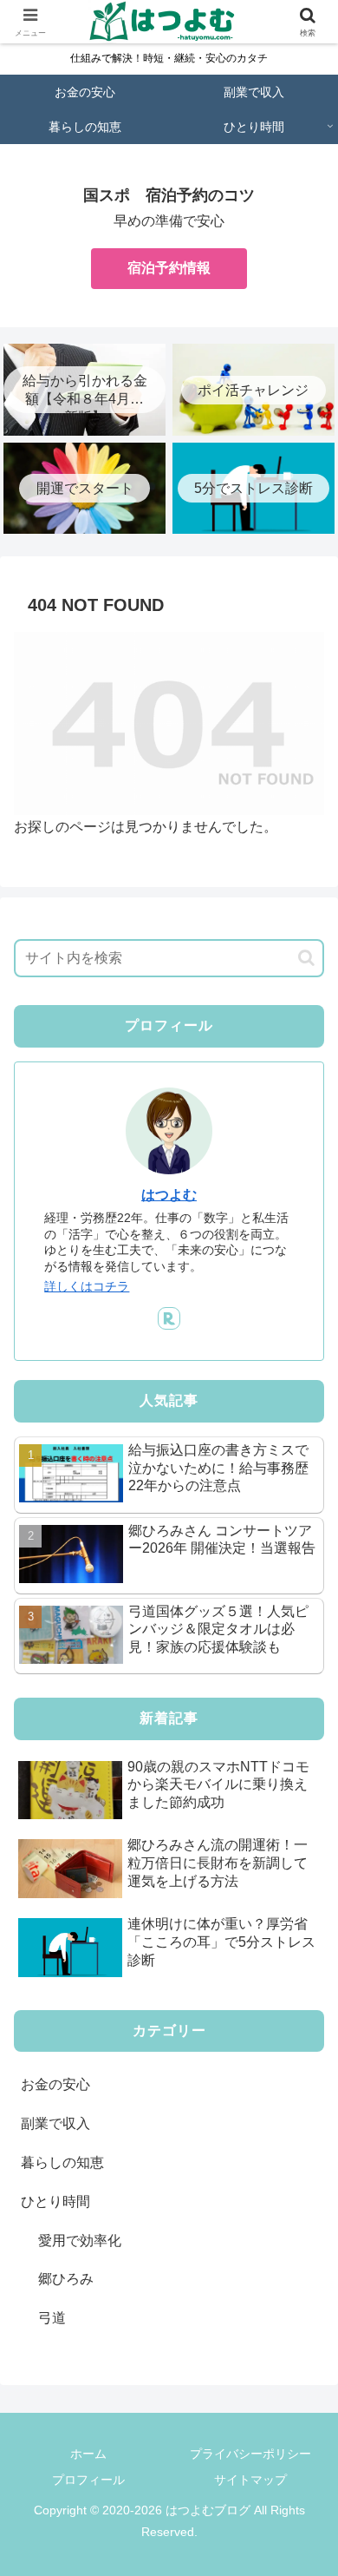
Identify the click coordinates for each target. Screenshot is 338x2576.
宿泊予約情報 (169, 268)
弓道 (52, 2318)
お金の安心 (55, 2084)
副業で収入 (55, 2123)
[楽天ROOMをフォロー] (169, 1318)
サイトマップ (250, 2480)
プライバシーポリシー (250, 2454)
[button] (306, 958)
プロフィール (88, 2480)
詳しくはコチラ (87, 1286)
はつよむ (169, 1195)
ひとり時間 (55, 2201)
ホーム (88, 2454)
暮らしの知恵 (62, 2162)
